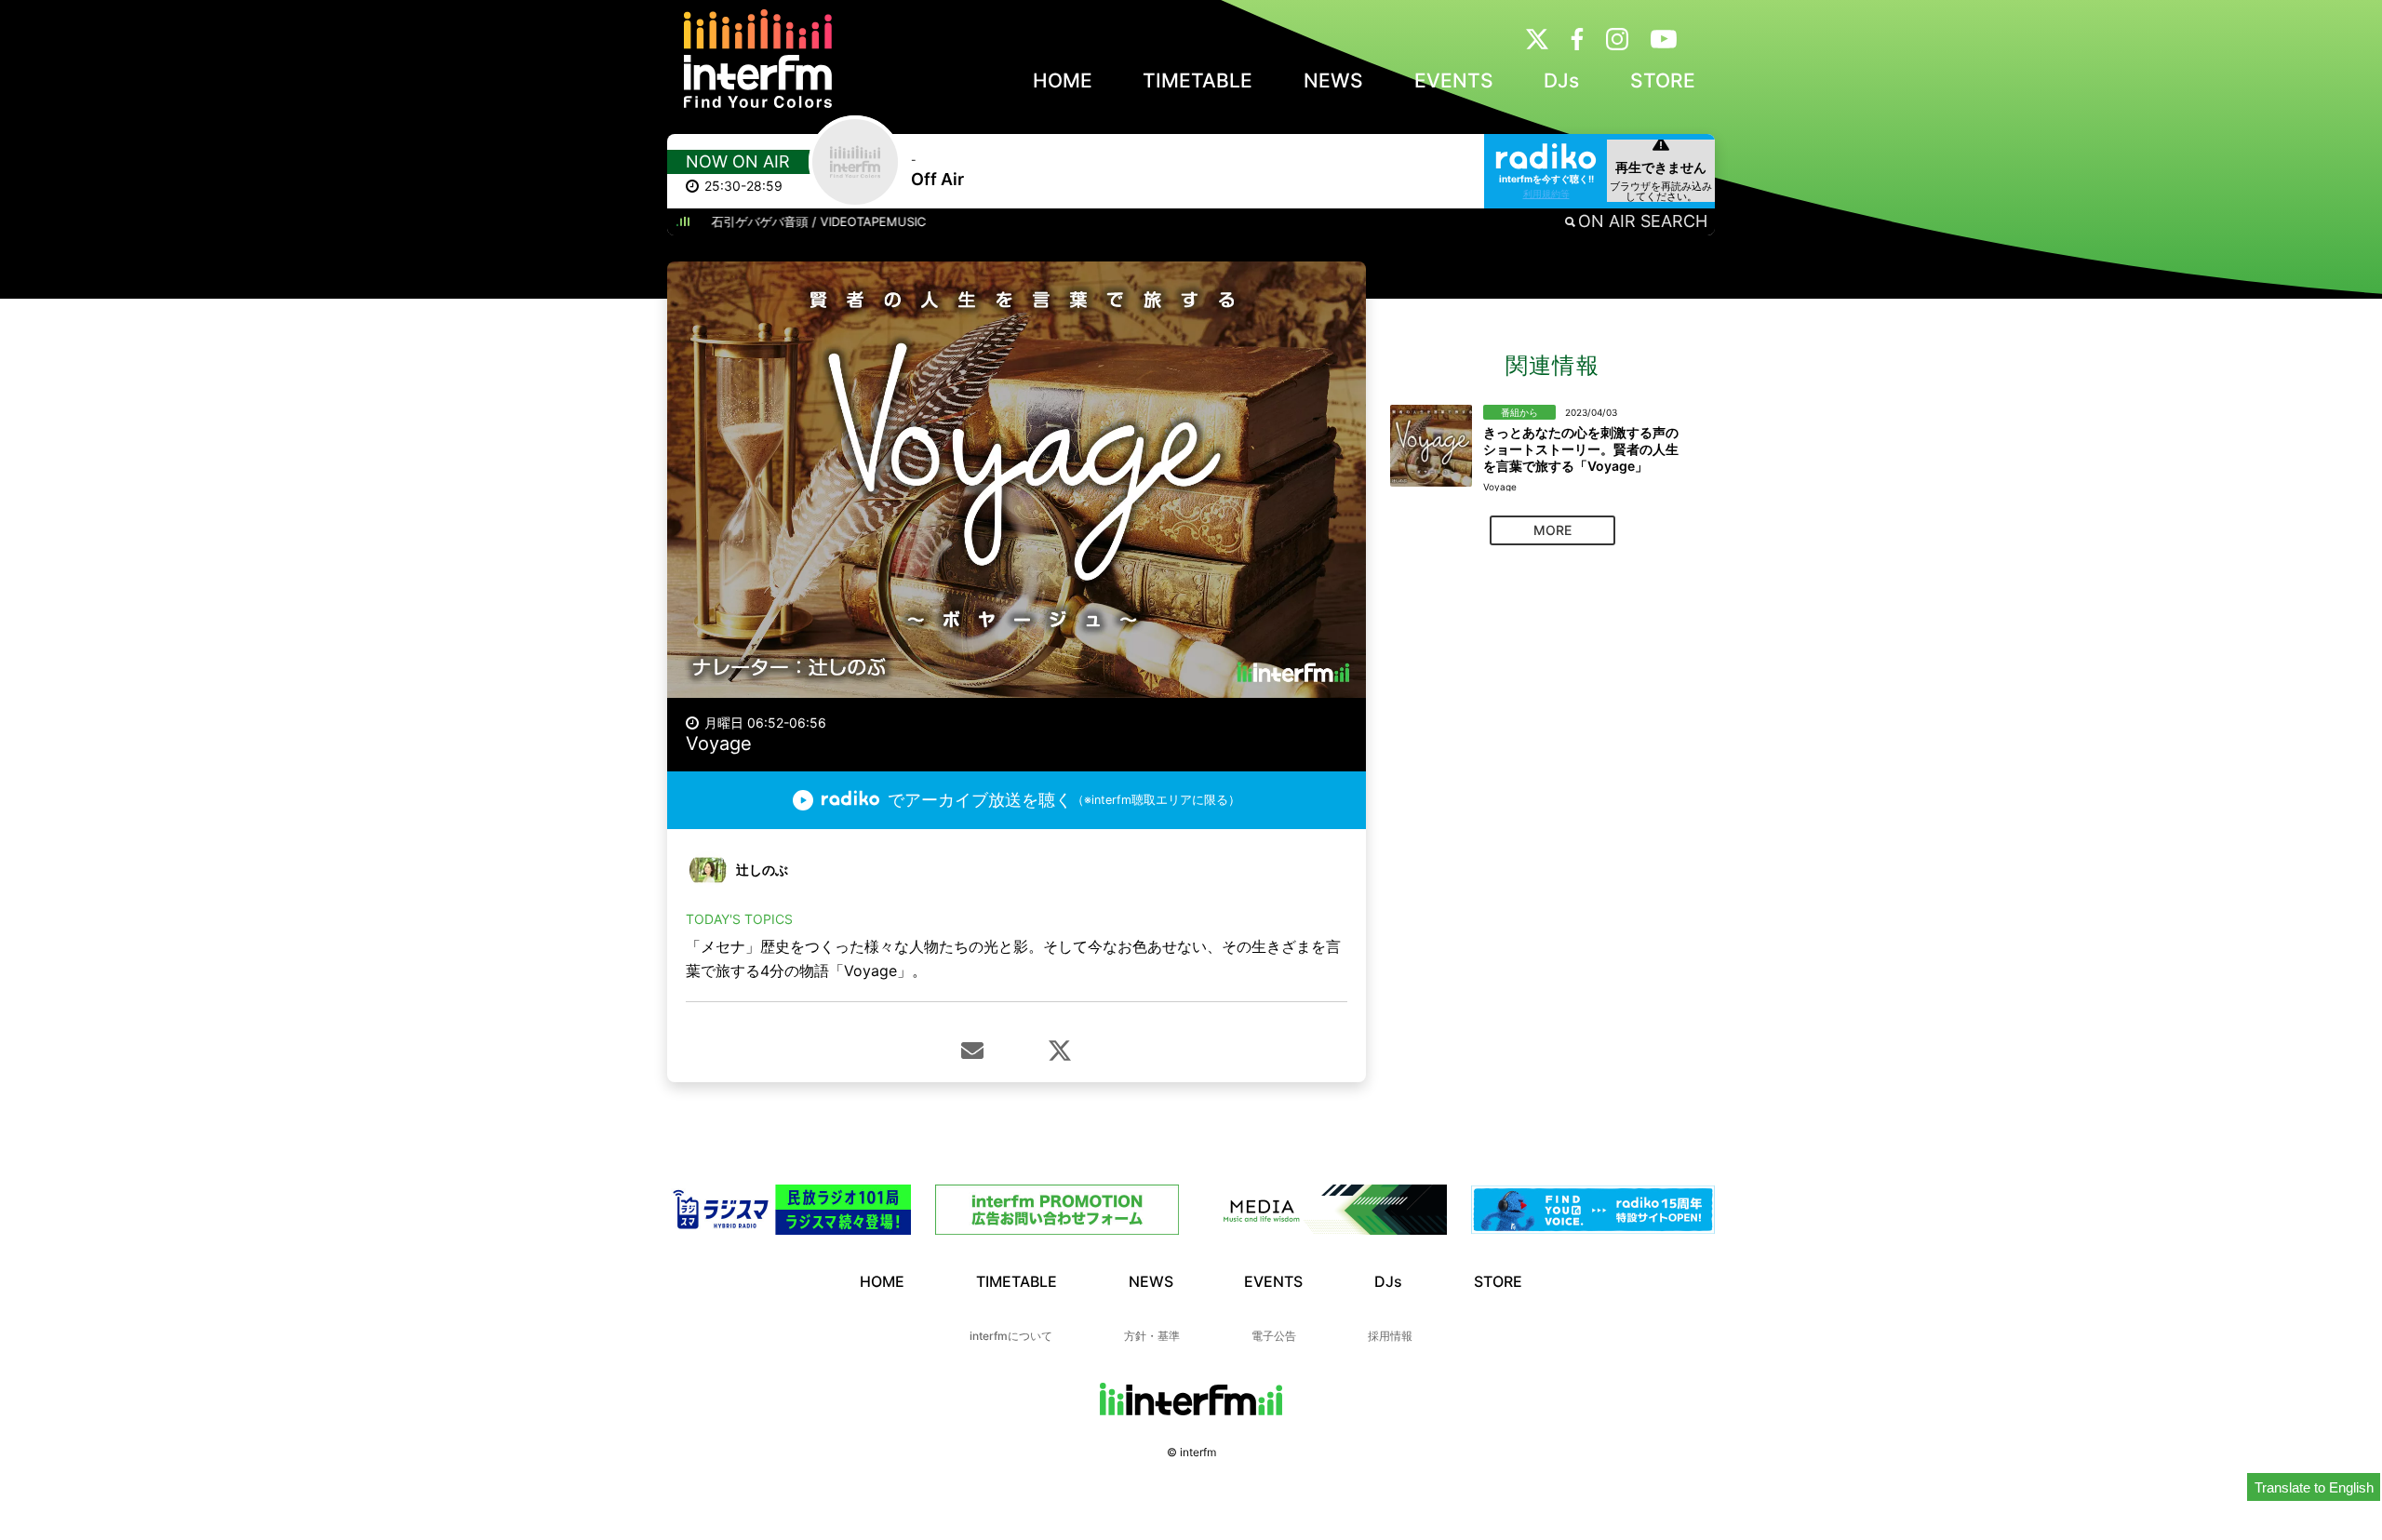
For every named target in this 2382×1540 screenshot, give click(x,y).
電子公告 (1274, 1336)
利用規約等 (1546, 194)
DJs (1561, 80)
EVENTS (1454, 80)
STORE (1663, 80)
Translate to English (2314, 1487)
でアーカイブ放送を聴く (1064, 800)
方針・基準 (1152, 1336)
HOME (1063, 80)
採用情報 (1390, 1336)
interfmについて (1011, 1336)
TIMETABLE (1198, 80)
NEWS (1333, 80)
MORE (1552, 530)
